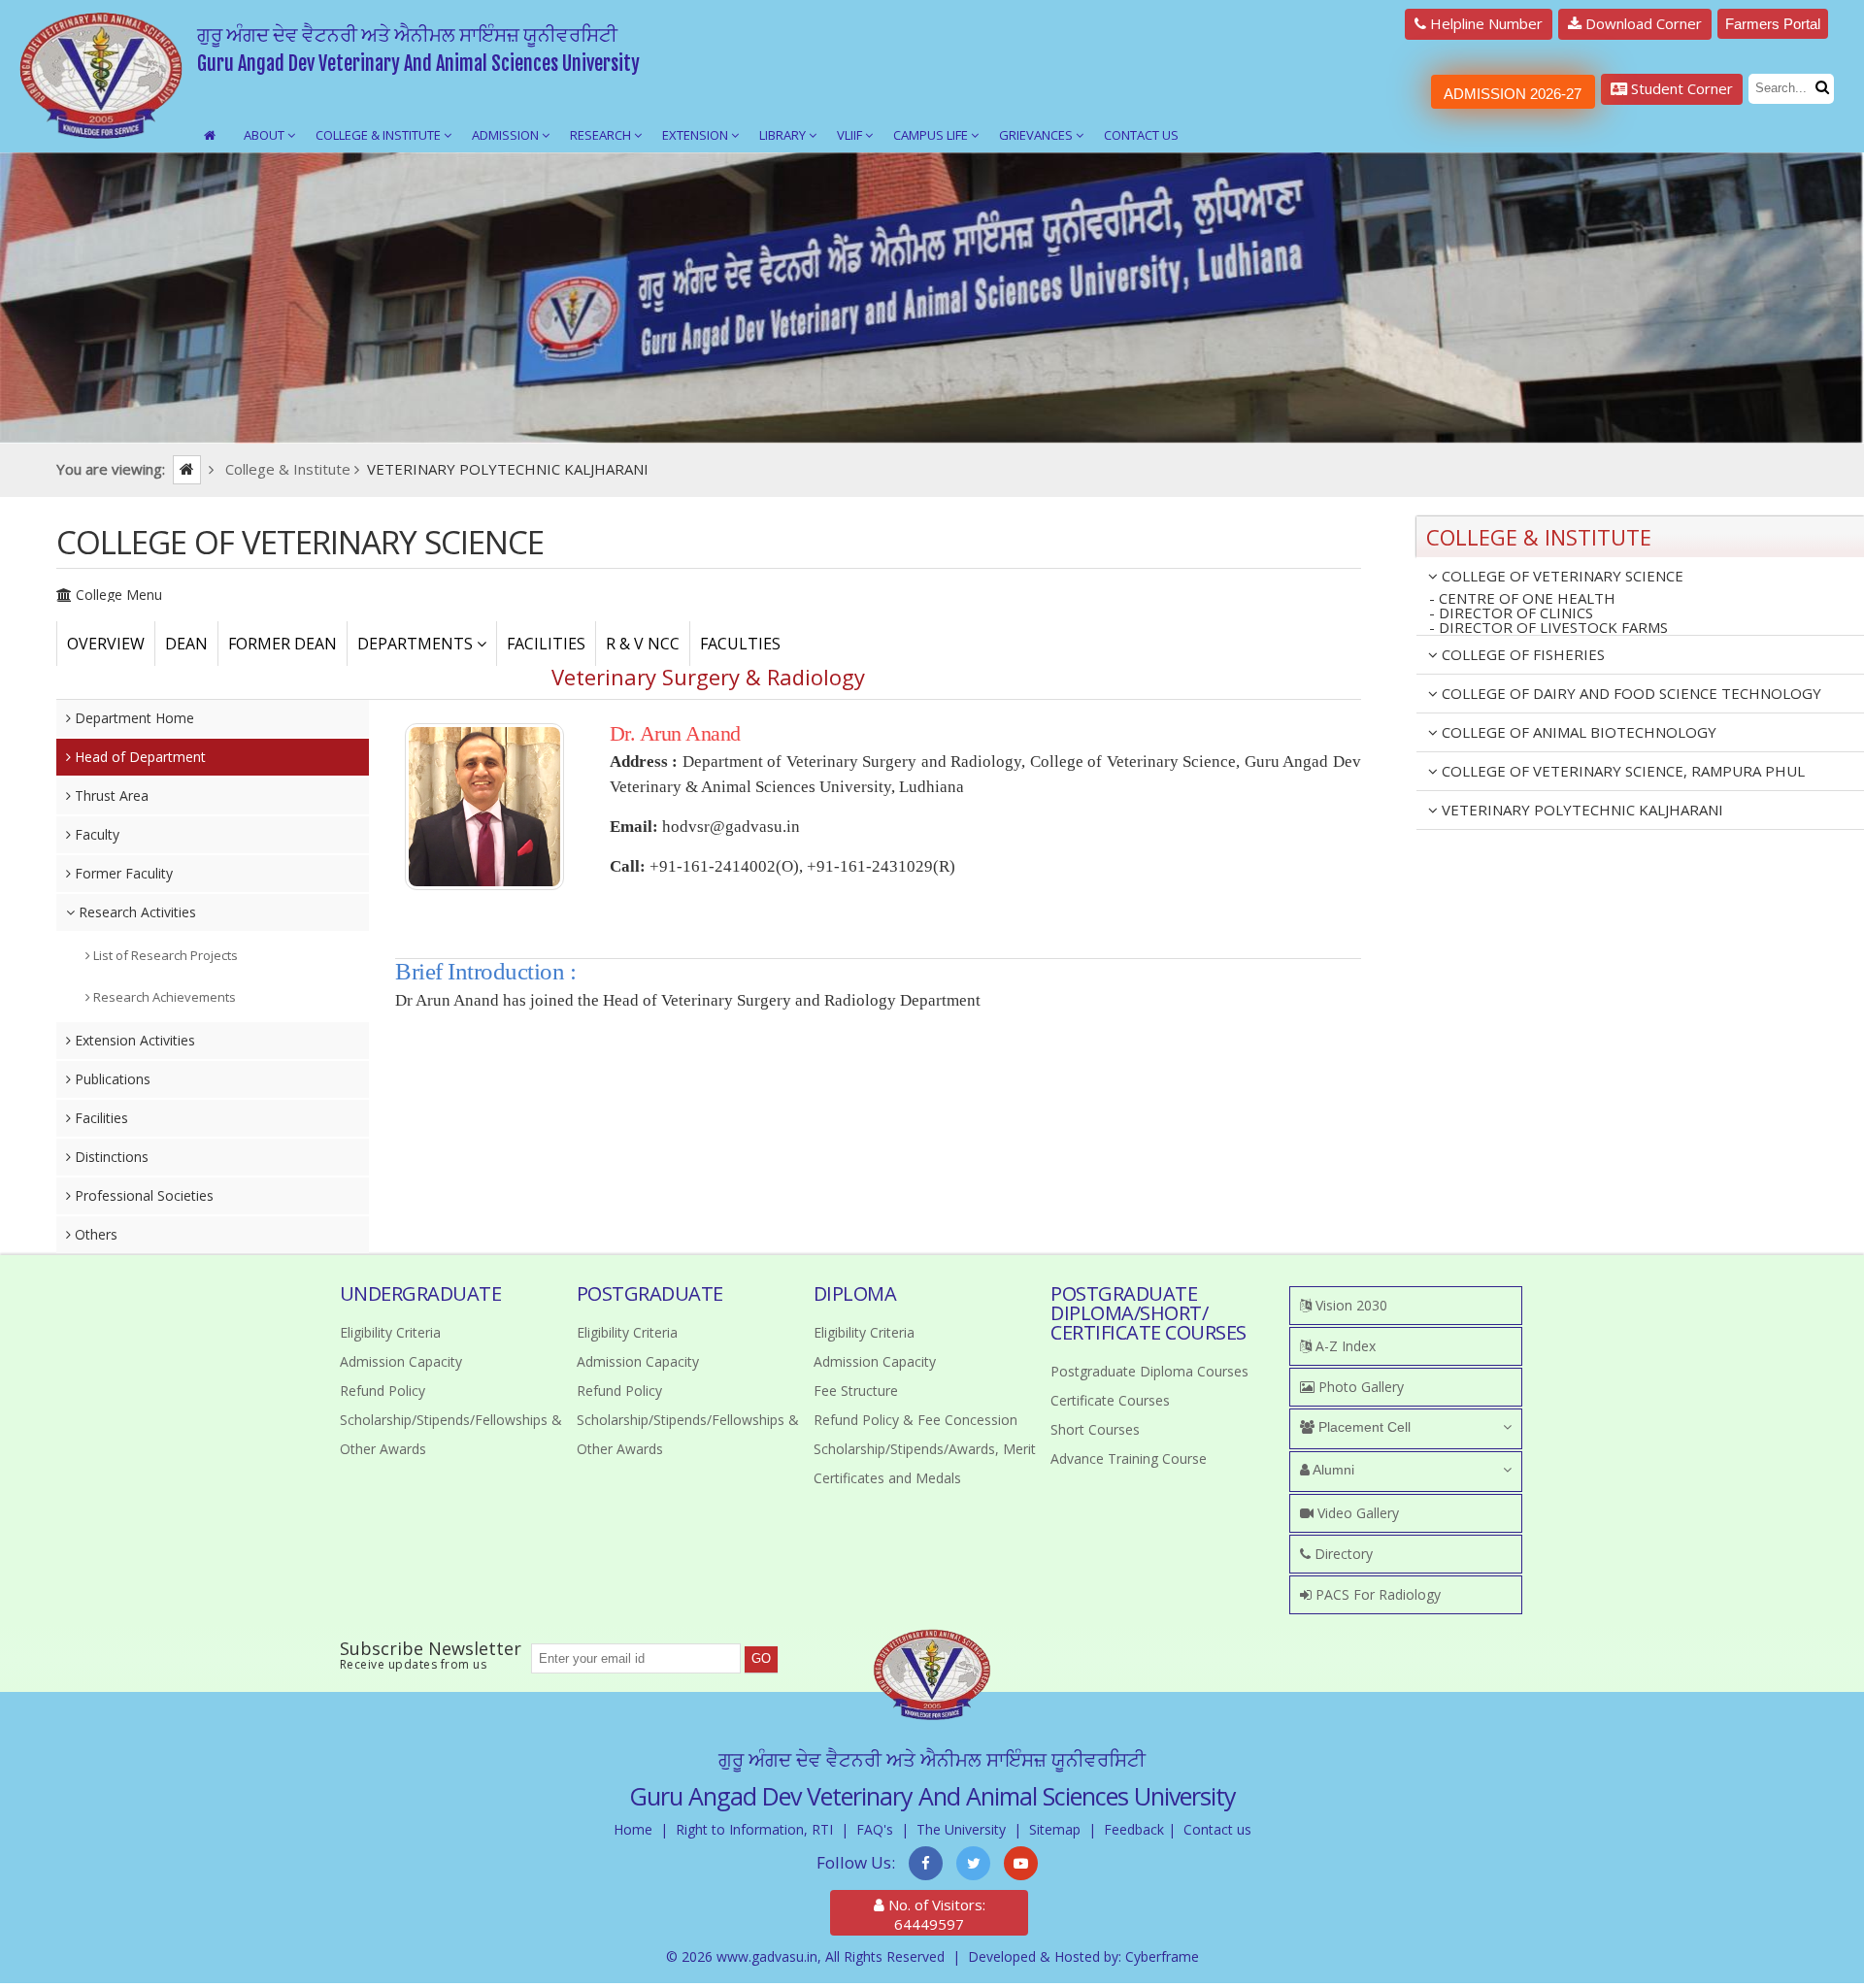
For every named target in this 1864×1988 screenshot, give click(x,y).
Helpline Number (1484, 23)
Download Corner (1642, 23)
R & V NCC (643, 644)
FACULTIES (740, 644)
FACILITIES (546, 644)
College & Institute (380, 135)
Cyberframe (1162, 1956)
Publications (111, 1079)
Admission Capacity (401, 1361)
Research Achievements (163, 997)
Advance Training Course (1129, 1458)
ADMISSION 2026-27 (1513, 94)
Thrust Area (110, 795)
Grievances (1037, 135)
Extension (697, 135)
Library (784, 135)
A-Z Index (1344, 1346)
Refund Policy (383, 1391)
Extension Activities (133, 1040)
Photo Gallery (1359, 1387)
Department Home (133, 718)
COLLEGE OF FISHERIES (1521, 654)
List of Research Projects (164, 955)
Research (602, 135)
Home (633, 1829)
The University (961, 1829)
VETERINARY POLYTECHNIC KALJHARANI (1581, 810)
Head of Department (138, 757)
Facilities (100, 1118)
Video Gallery (1356, 1513)
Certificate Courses (1110, 1400)
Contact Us (1141, 135)
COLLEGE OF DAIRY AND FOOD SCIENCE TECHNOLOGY (1630, 693)
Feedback (1134, 1829)
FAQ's (875, 1829)
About (266, 135)
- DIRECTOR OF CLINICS (1511, 613)
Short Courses (1095, 1429)
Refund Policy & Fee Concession (915, 1420)
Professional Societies (142, 1195)
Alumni (1332, 1470)
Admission (507, 135)
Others (94, 1234)
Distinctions (110, 1157)
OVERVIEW (106, 644)
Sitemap (1055, 1829)
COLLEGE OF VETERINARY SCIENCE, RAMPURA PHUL (1621, 771)
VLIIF (851, 135)
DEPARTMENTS (417, 644)
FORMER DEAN (283, 644)
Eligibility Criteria (390, 1332)
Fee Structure (856, 1391)
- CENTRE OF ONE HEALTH (1522, 598)
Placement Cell (1363, 1427)
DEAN (186, 644)
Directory (1342, 1554)
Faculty (95, 834)
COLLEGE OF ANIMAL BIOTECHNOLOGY (1577, 732)
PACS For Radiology (1376, 1594)
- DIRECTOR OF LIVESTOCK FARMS (1548, 628)
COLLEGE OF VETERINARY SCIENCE (1561, 576)
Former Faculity (122, 873)
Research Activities (135, 912)
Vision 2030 (1349, 1305)
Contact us (1217, 1829)
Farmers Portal (1773, 24)
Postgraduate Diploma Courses (1149, 1371)
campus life (932, 135)
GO (761, 1658)
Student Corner (1680, 88)
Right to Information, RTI (754, 1829)
